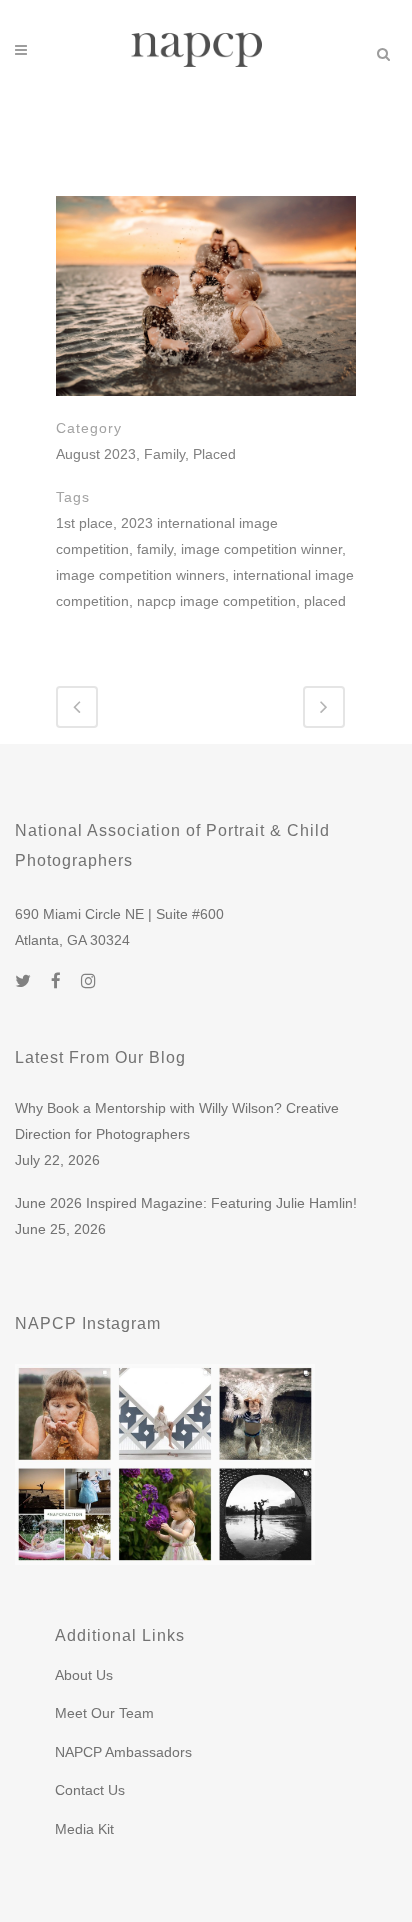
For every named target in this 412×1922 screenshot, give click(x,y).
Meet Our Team (104, 1713)
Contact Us (90, 1790)
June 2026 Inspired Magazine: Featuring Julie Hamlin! (186, 1203)
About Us (84, 1675)
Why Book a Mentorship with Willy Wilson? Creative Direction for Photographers (177, 1121)
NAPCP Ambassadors (123, 1752)
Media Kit (84, 1829)
